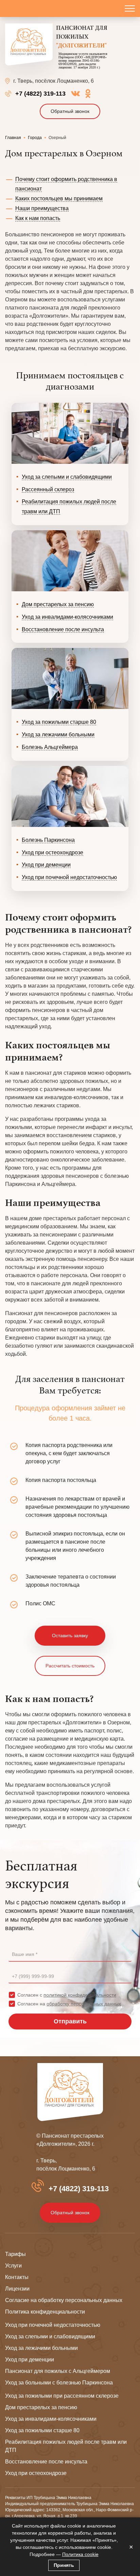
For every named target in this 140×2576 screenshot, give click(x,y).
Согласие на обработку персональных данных (64, 2300)
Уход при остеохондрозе (52, 853)
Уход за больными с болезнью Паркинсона (59, 2383)
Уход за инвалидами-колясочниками (67, 617)
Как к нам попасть (38, 218)
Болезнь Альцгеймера (50, 747)
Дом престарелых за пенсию (58, 604)
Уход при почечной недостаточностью (69, 877)
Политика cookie (80, 2554)
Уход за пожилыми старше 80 (59, 722)
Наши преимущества (42, 208)
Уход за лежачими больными (58, 735)
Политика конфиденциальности (45, 2312)
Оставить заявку (70, 1636)
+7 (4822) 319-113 (40, 94)
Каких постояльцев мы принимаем (59, 199)
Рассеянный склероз (48, 489)
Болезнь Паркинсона (48, 840)
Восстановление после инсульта (63, 629)
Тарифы (15, 2254)
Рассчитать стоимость (70, 1666)
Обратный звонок (70, 111)
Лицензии (17, 2289)
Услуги (13, 2266)
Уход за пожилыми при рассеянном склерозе (62, 2396)
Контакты (17, 2277)
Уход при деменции (46, 865)
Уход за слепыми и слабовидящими (67, 477)
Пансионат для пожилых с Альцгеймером (58, 2371)
